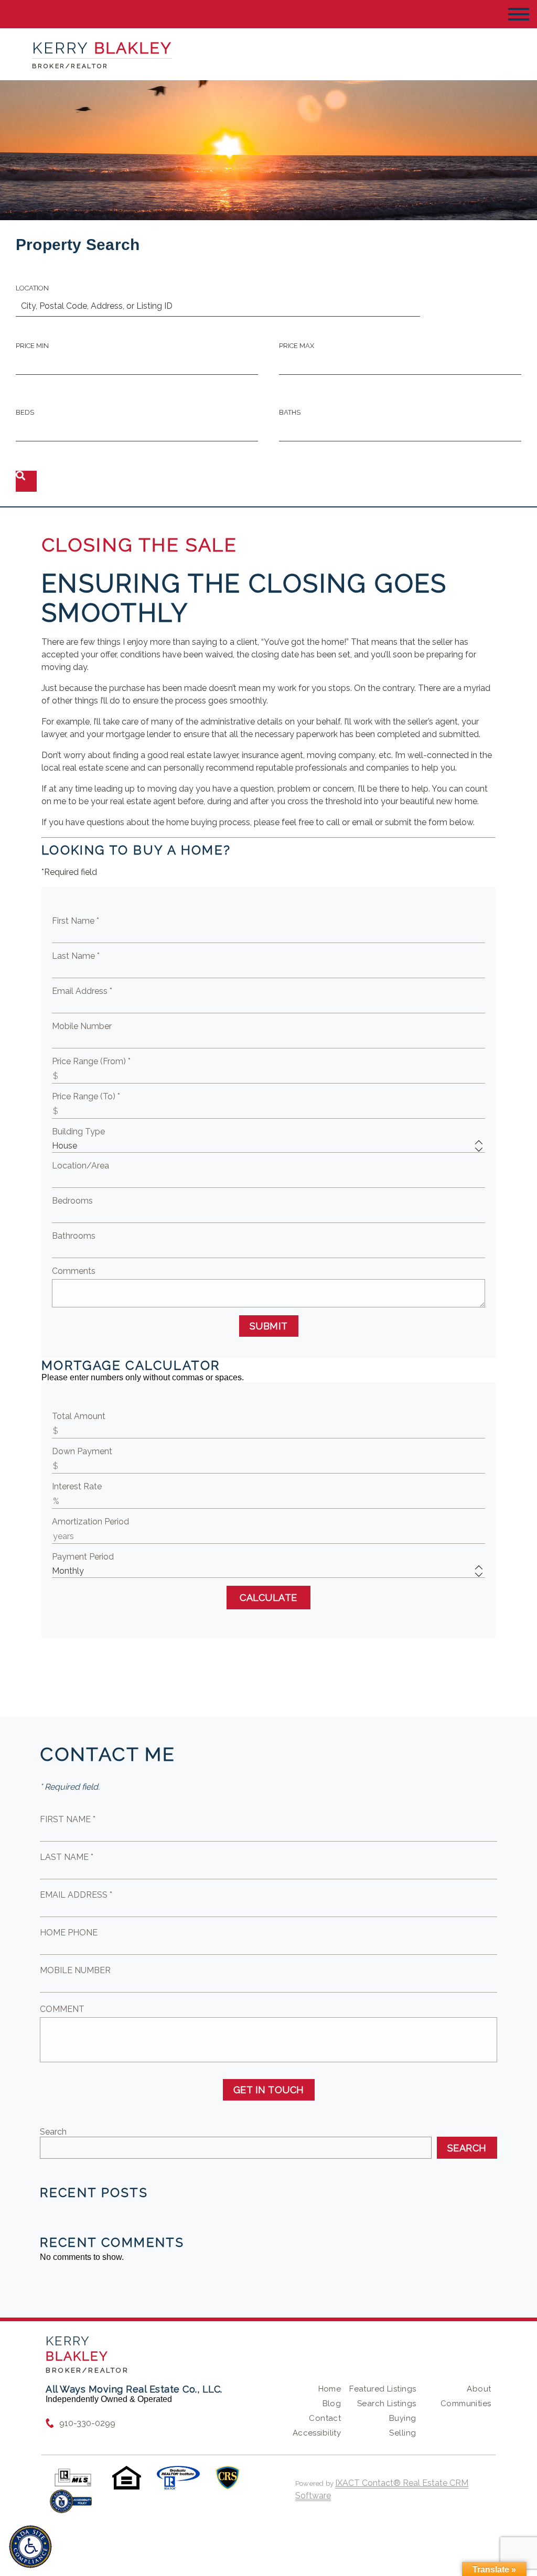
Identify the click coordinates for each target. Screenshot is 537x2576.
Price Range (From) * (91, 1061)
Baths (290, 412)
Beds (25, 412)
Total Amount (79, 1416)
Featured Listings (383, 2389)
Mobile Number (82, 1026)
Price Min (32, 346)
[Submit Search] (26, 481)
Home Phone (69, 1933)
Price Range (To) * (86, 1096)
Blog (332, 2404)
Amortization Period (90, 1522)
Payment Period (83, 1557)
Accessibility (317, 2433)
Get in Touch (269, 2090)
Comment (62, 2009)
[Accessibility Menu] (30, 2547)
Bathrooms (74, 1236)
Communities (466, 2404)
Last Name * (76, 956)
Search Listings (386, 2404)
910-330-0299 (87, 2423)
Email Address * (82, 991)
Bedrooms (72, 1201)
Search (53, 2132)
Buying (403, 2418)
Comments (74, 1271)
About (479, 2389)
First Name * (76, 921)
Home (330, 2389)
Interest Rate (77, 1486)
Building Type (78, 1132)
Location (32, 288)
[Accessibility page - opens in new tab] (71, 2507)
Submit (269, 1326)
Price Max (297, 346)
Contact (325, 2418)
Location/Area (80, 1166)
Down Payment (82, 1451)
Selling (402, 2433)
